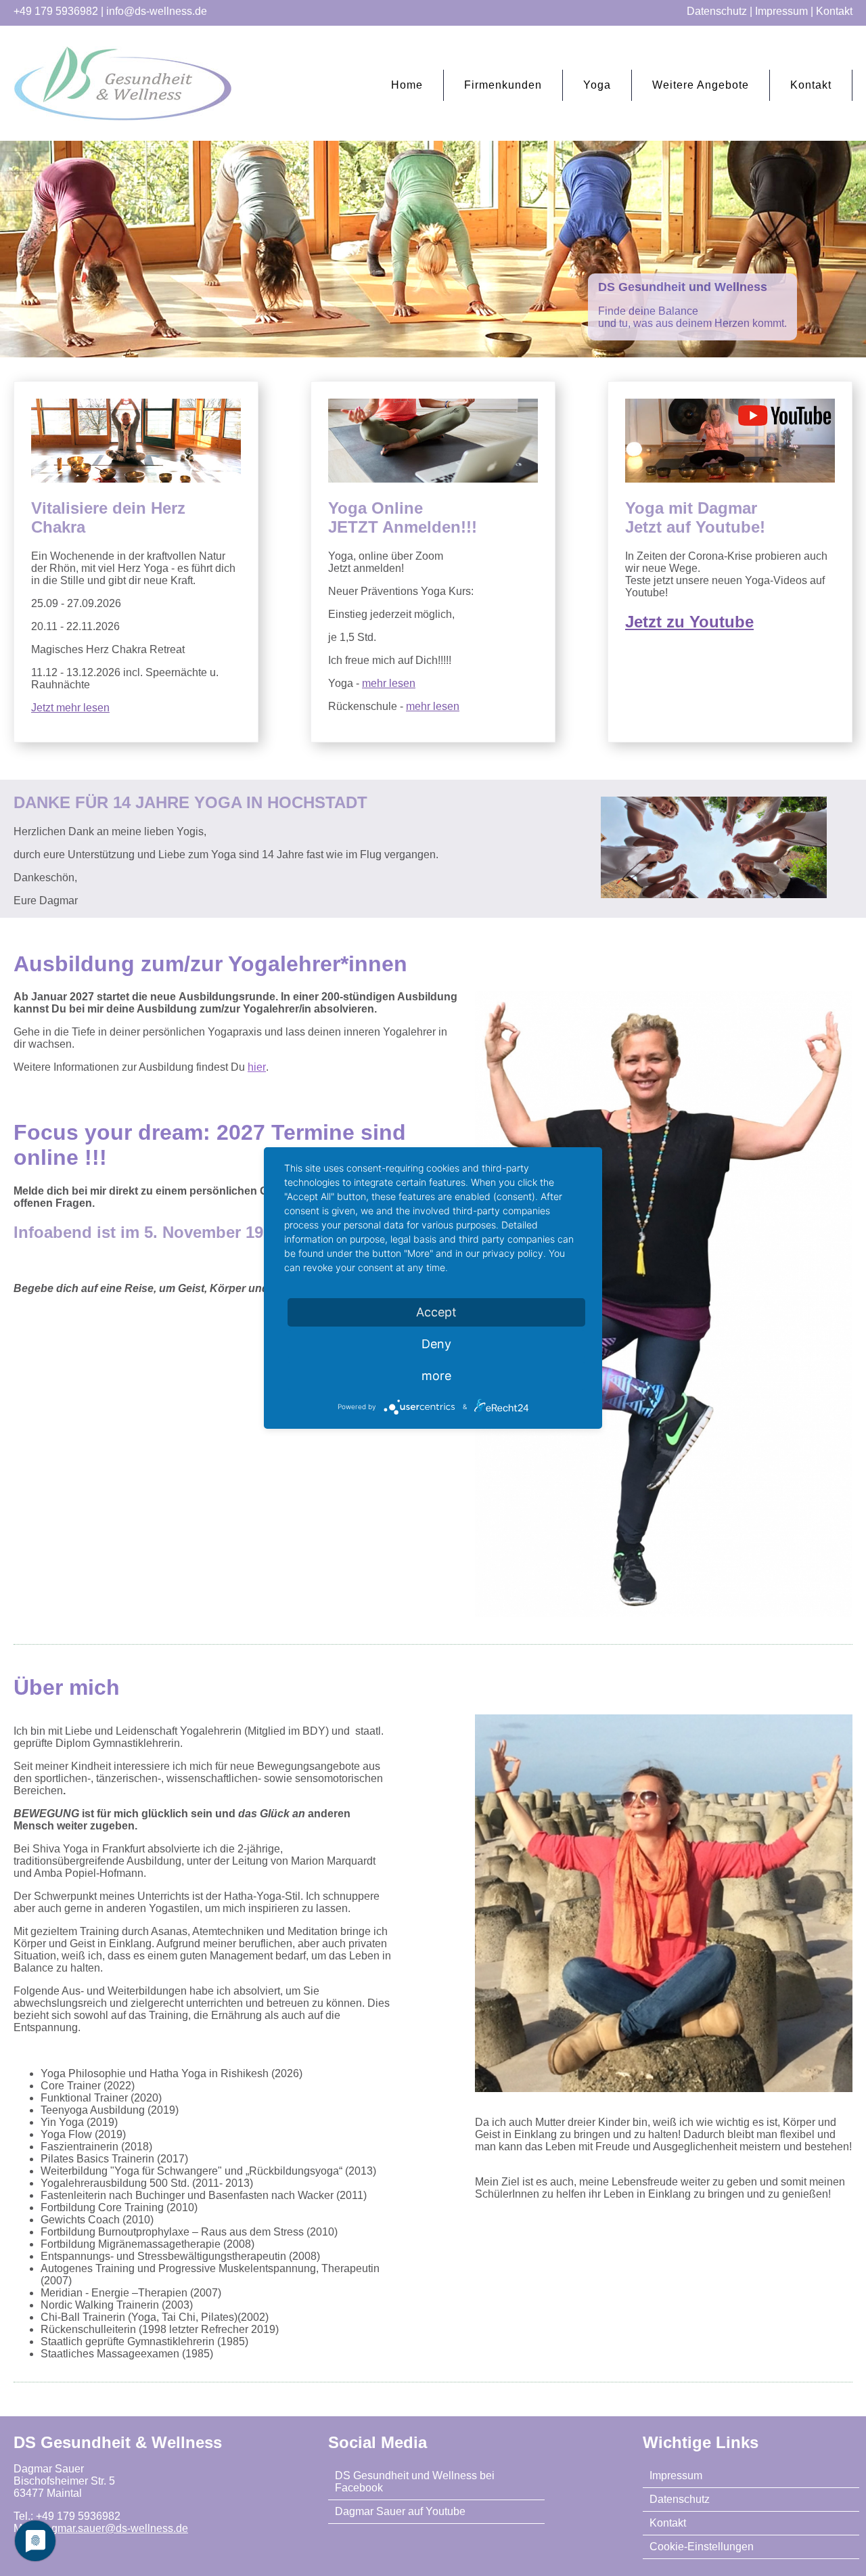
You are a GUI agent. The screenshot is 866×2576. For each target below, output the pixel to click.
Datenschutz (717, 11)
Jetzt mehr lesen (70, 708)
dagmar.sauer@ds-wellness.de (114, 2528)
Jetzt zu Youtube (689, 622)
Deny (436, 1344)
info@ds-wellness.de (157, 11)
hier (257, 1067)
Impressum (781, 11)
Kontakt (834, 11)
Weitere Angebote (701, 85)
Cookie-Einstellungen (702, 2547)
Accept (436, 1312)
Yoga (597, 85)
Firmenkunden (503, 85)
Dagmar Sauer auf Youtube (400, 2511)
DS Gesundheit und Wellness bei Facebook (415, 2482)
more (436, 1376)
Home (407, 85)
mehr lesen (389, 683)
